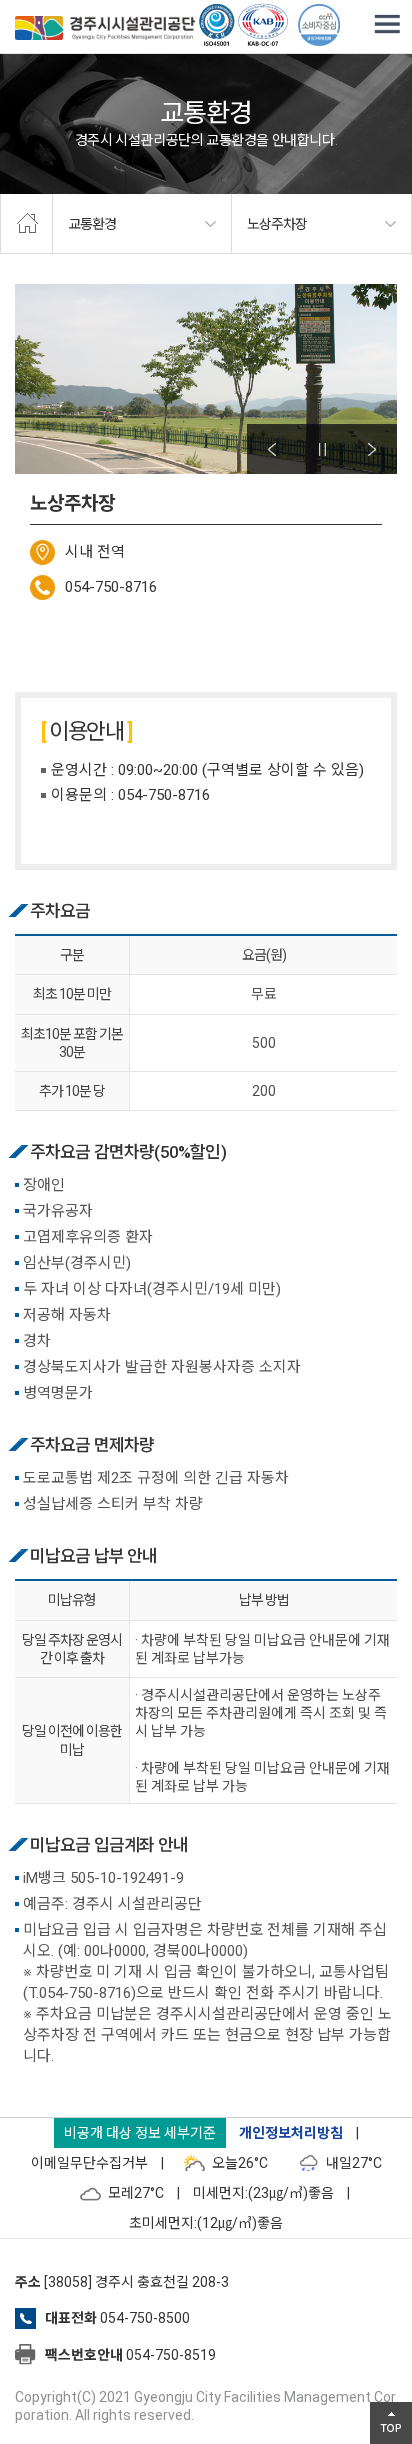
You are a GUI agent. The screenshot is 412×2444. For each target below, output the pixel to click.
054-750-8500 (145, 2318)
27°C (354, 2163)
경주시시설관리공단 (105, 30)
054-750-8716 (111, 587)
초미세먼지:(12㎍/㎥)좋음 (206, 2223)
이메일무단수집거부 (89, 2163)
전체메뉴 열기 (387, 25)
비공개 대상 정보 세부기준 (140, 2133)
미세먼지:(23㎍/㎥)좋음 (263, 2193)
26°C (240, 2163)
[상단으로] (391, 2423)
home (26, 224)
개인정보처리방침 (291, 2133)
